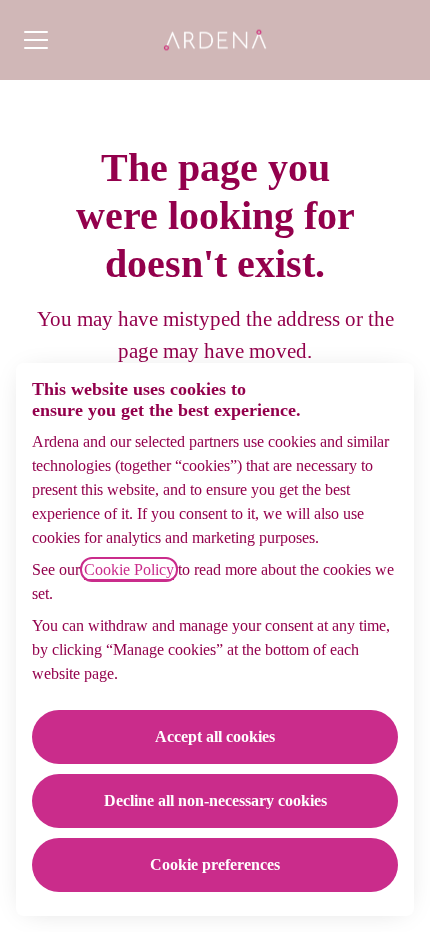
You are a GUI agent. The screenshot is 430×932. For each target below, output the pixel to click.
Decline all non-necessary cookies (215, 800)
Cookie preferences (215, 864)
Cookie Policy (129, 569)
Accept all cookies (215, 736)
